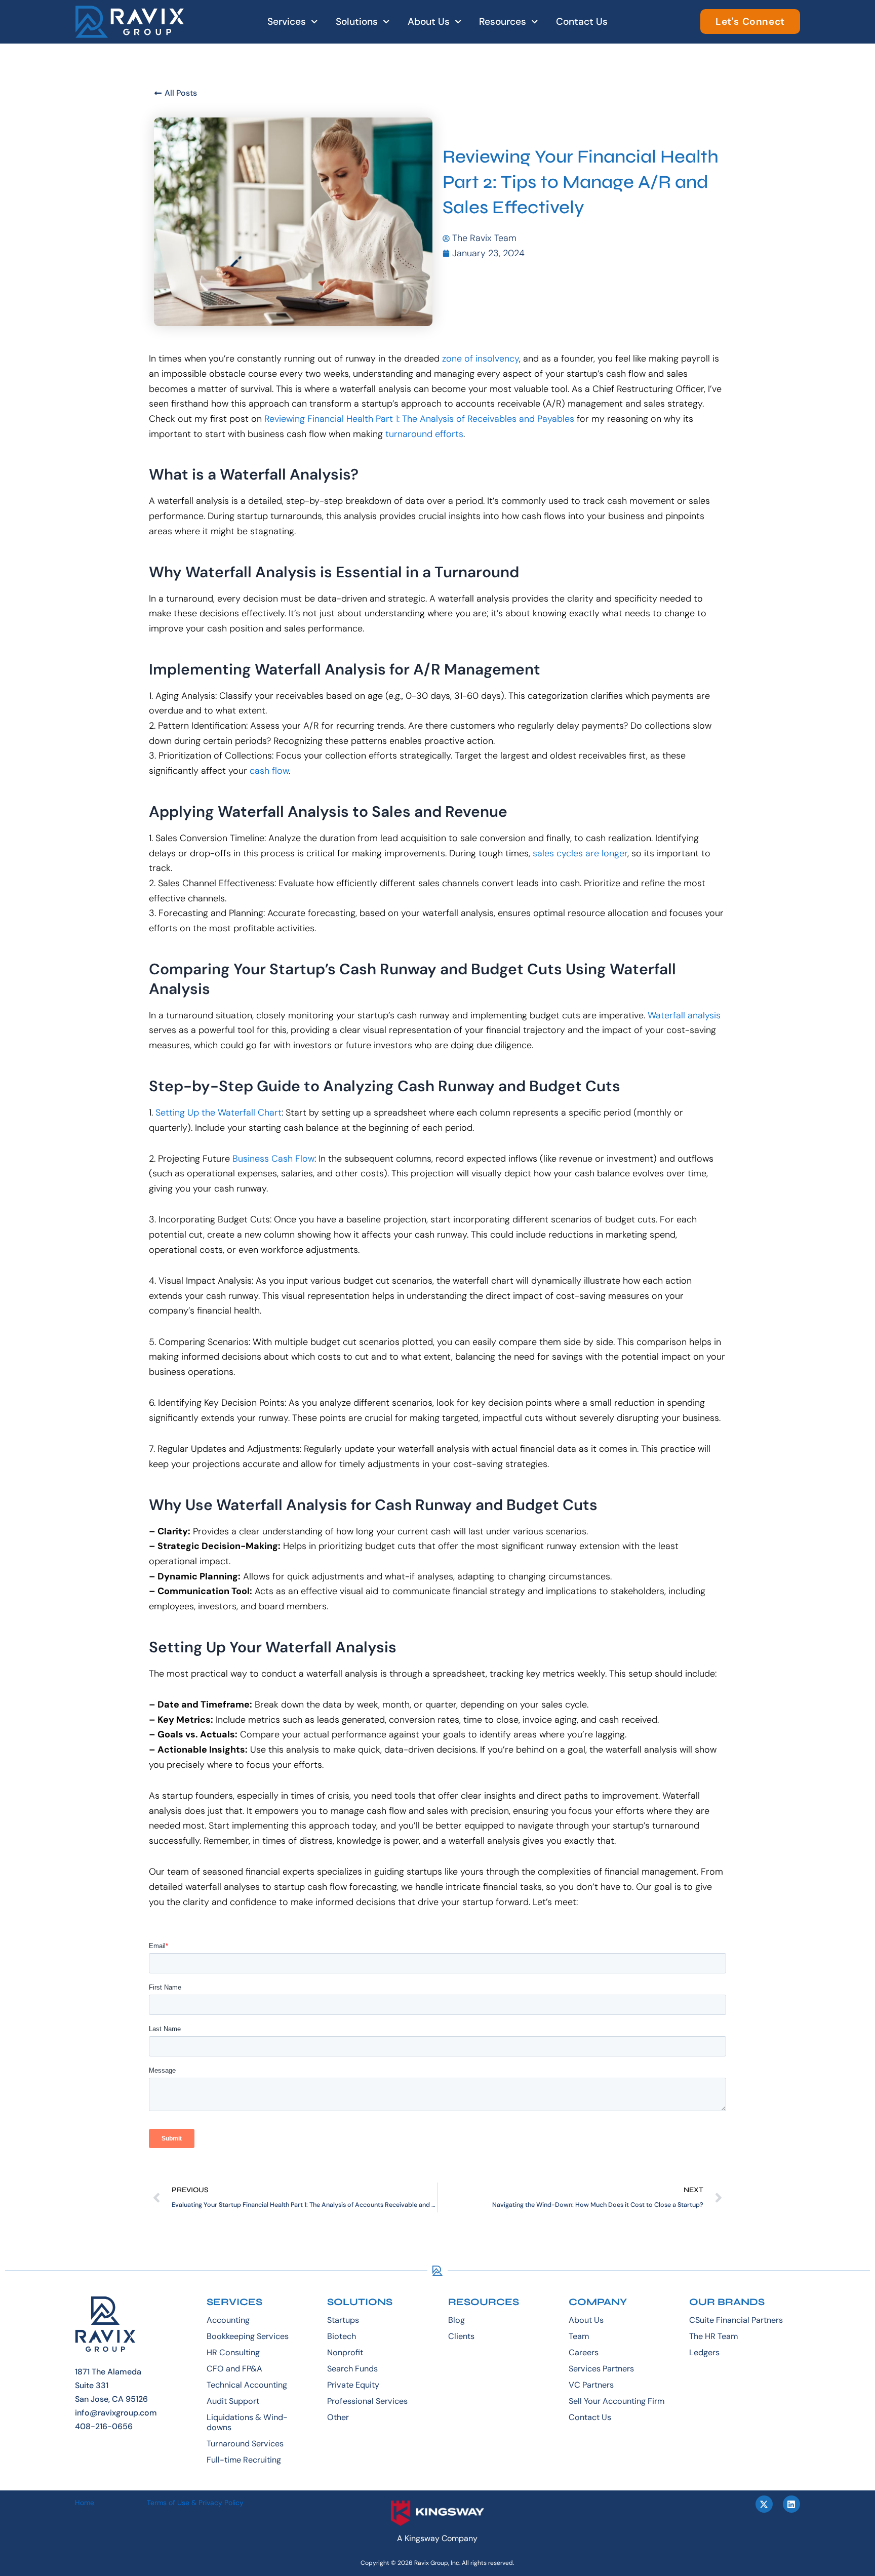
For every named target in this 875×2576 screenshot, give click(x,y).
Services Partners (601, 2369)
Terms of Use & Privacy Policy (195, 2503)
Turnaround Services (245, 2444)
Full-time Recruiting (244, 2460)
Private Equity (353, 2385)
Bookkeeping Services (248, 2336)
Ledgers (704, 2352)
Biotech (342, 2336)
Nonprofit (345, 2352)
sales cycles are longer (580, 853)
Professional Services (367, 2401)
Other (338, 2417)
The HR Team (713, 2336)
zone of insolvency (481, 359)
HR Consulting (233, 2352)
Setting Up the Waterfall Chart (218, 1113)
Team (579, 2336)
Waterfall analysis (684, 1015)
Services (287, 22)
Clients (461, 2336)
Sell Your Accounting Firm (617, 2401)
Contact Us (582, 22)
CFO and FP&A (234, 2369)
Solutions (357, 22)
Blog (456, 2320)
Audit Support (233, 2401)
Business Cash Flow (273, 1159)
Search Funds (352, 2369)
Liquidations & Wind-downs (247, 2422)
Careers (584, 2352)
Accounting (228, 2320)
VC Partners (591, 2385)
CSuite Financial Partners (736, 2320)
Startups (343, 2320)
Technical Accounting (247, 2385)
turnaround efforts (424, 434)
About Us (429, 22)
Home (85, 2503)
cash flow (269, 771)
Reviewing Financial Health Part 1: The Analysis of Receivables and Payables (419, 419)
